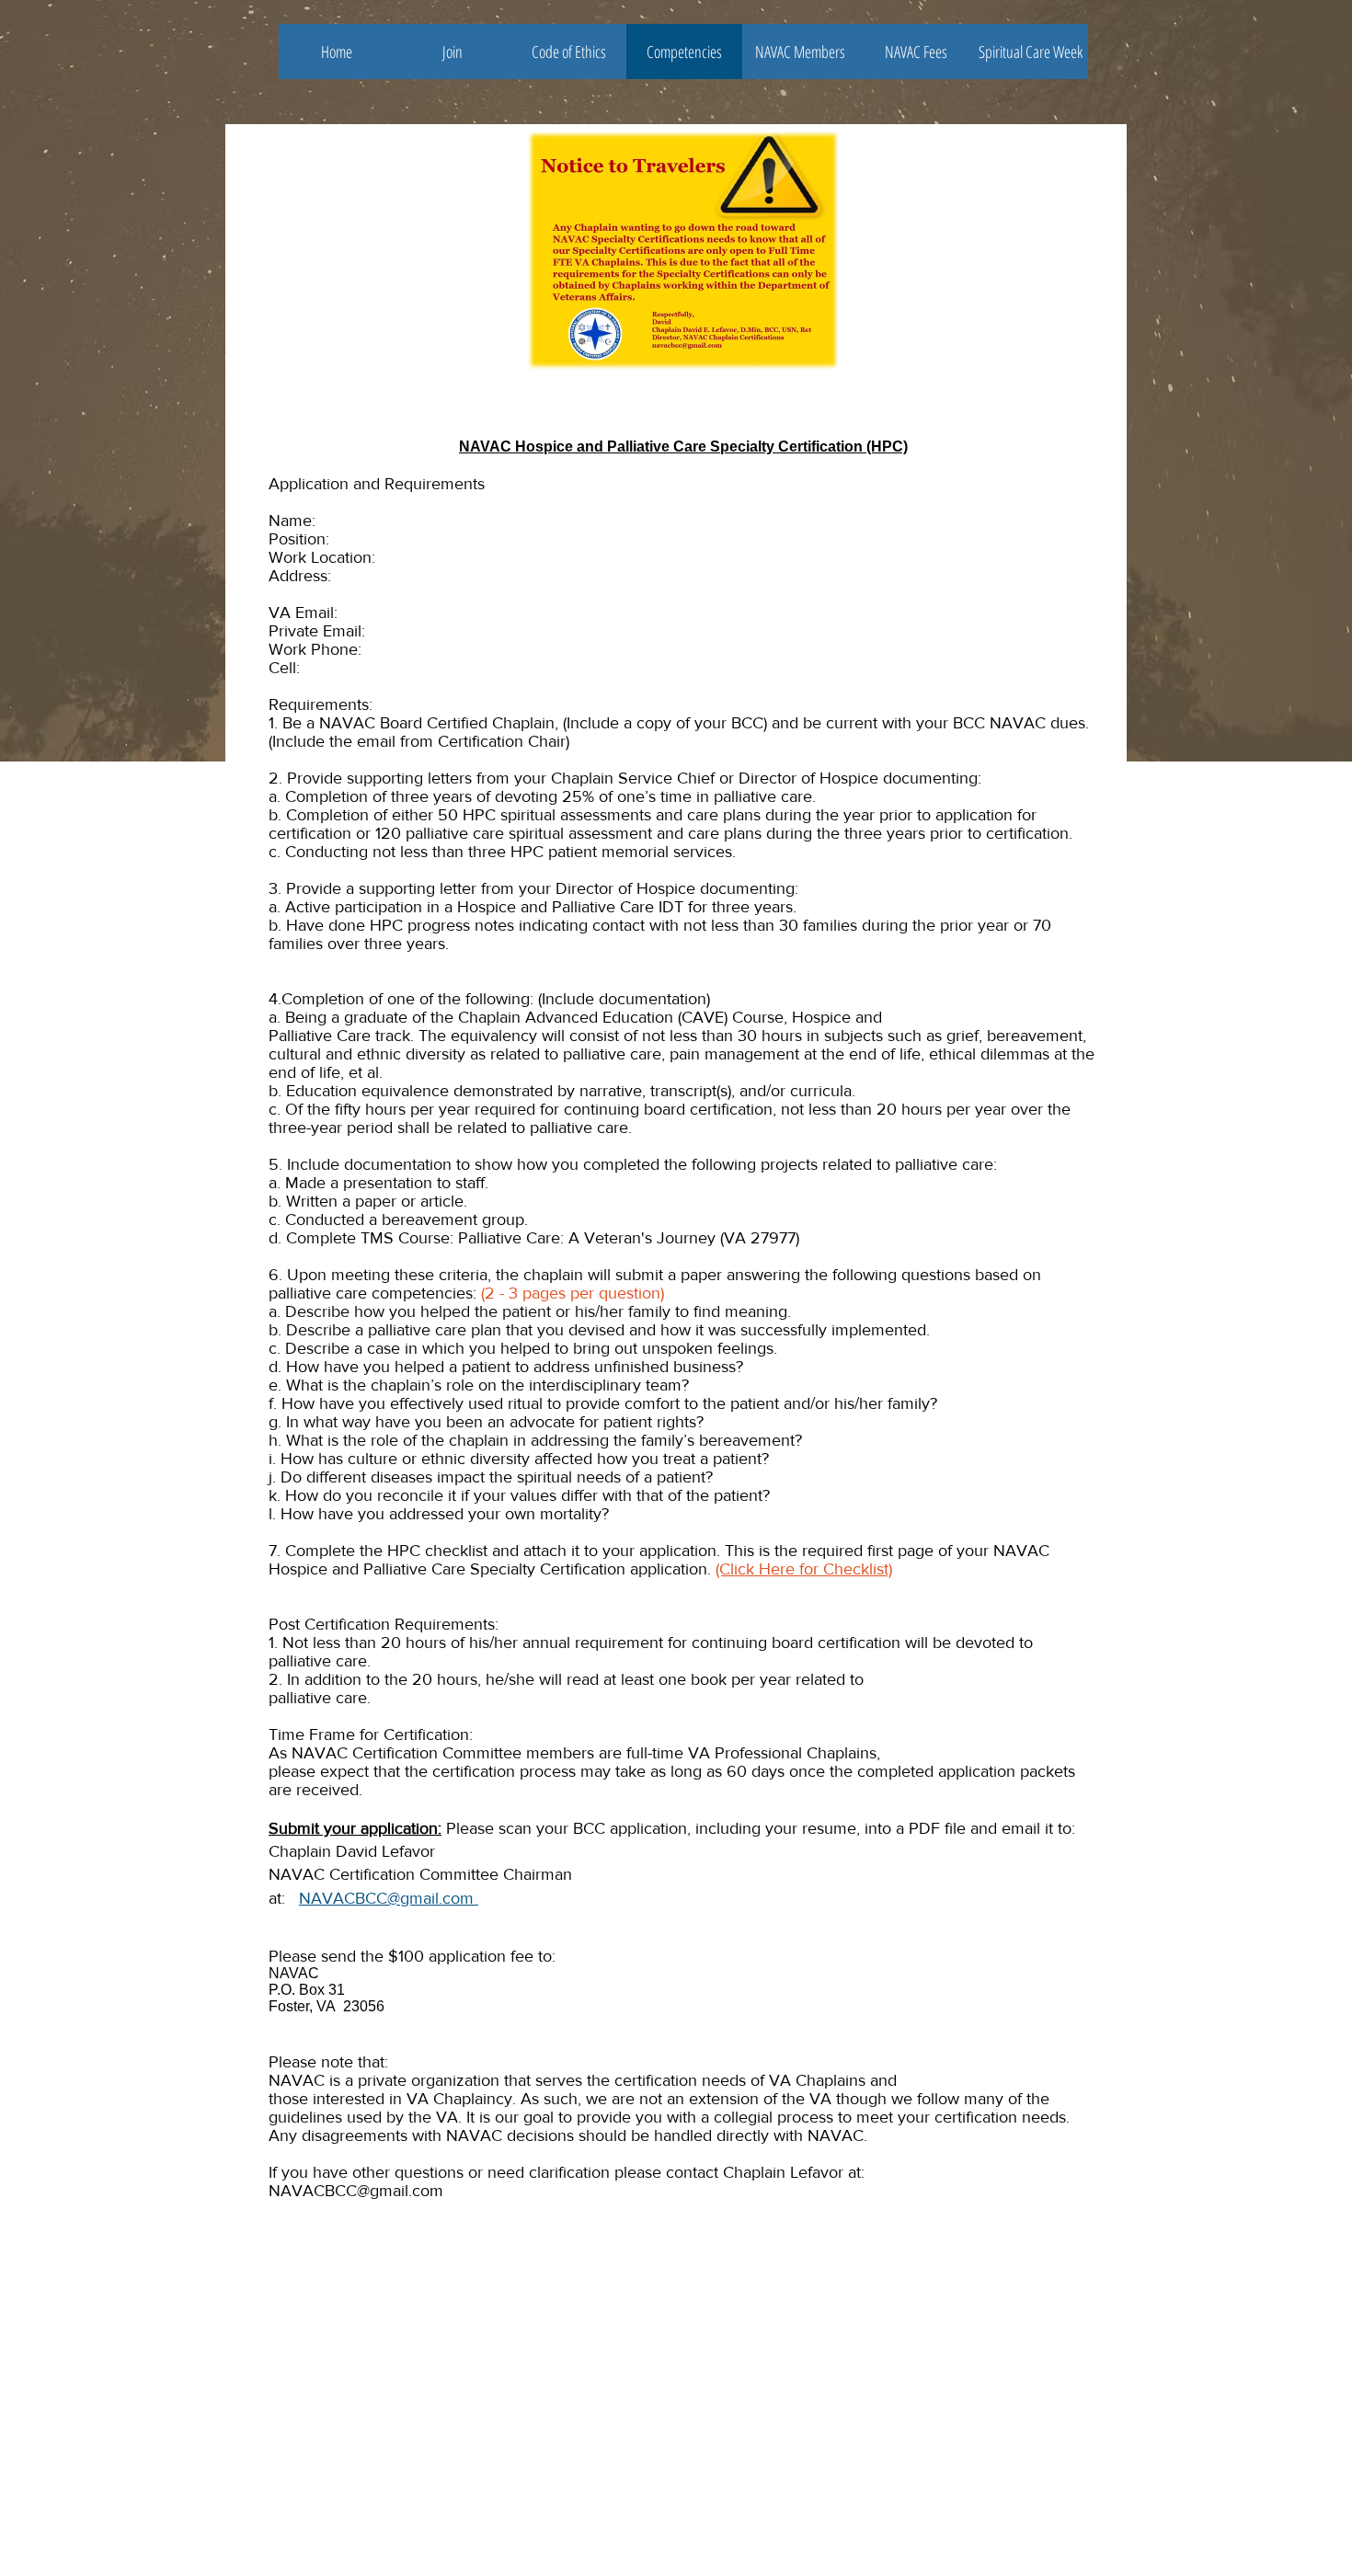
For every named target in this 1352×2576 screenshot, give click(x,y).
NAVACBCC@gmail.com (389, 1898)
